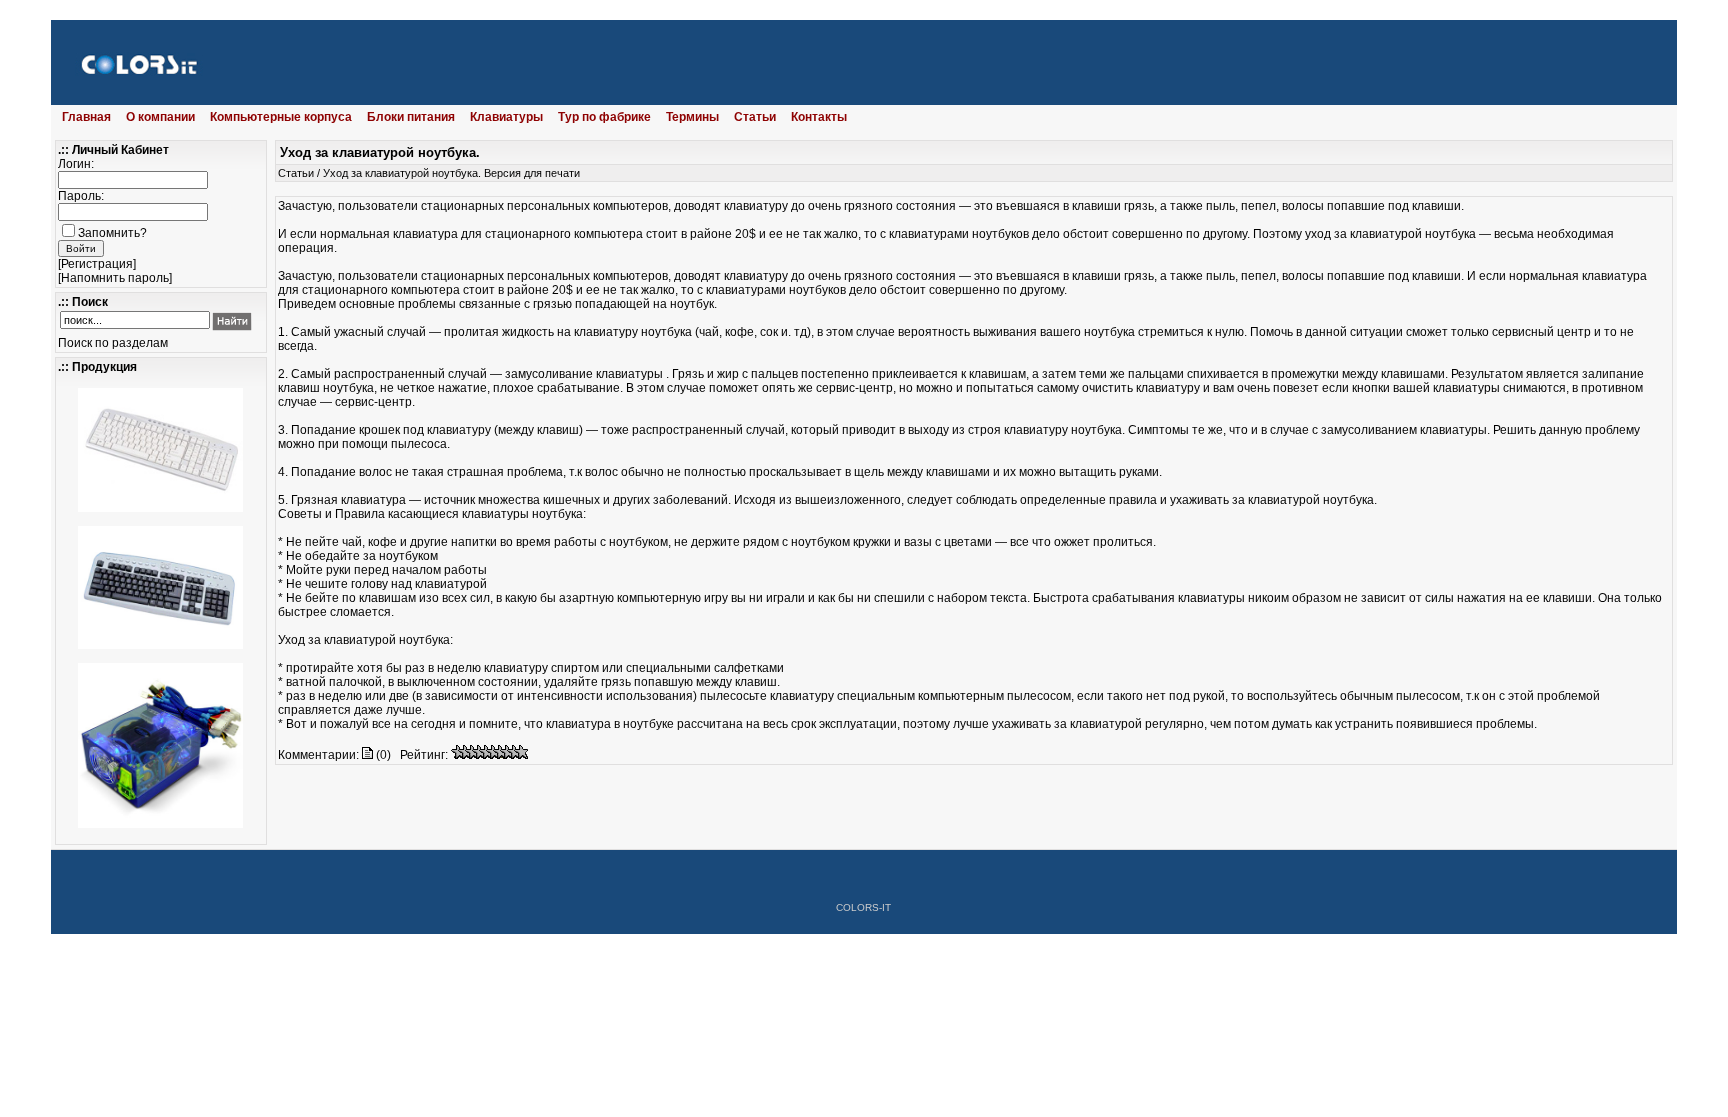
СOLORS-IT (863, 907)
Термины (692, 117)
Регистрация (97, 264)
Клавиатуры (506, 117)
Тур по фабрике (604, 117)
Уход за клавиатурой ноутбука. (402, 173)
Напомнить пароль (115, 278)
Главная (86, 117)
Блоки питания (411, 117)
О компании (160, 117)
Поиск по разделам (113, 343)
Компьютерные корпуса (281, 117)
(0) (382, 755)
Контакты (819, 117)
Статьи (755, 117)
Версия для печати (532, 173)
